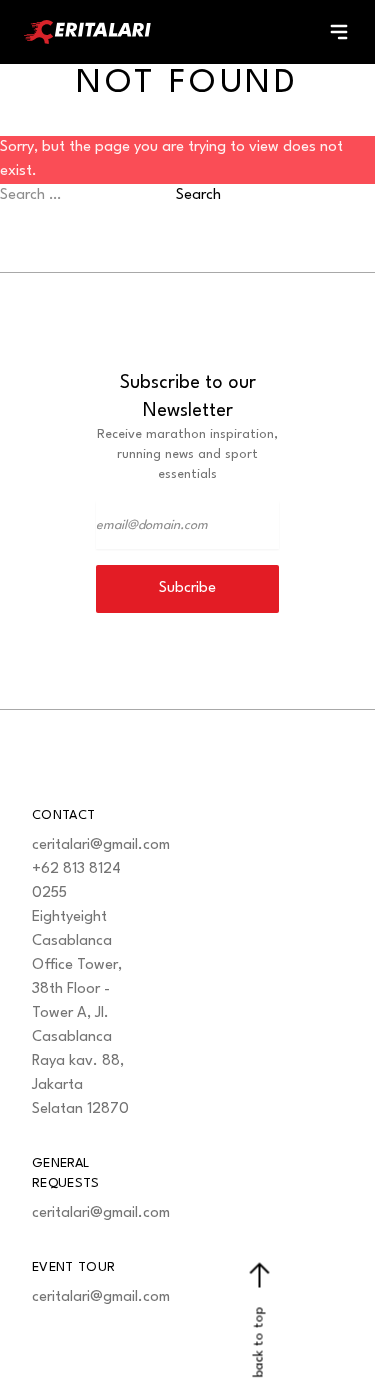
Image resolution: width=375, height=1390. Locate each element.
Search (198, 195)
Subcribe (187, 588)
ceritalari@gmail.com (101, 845)
